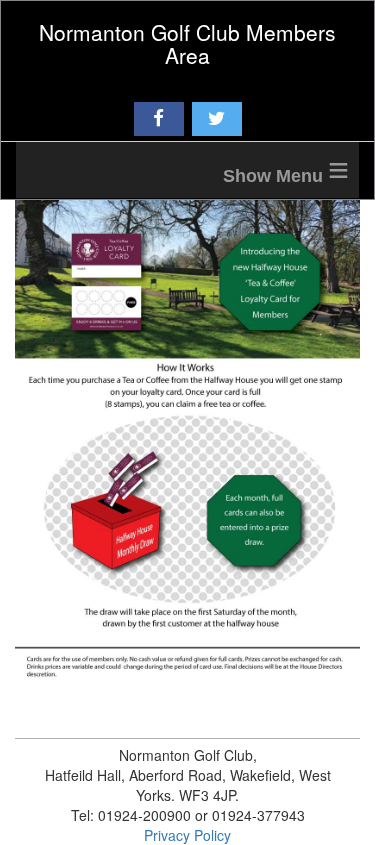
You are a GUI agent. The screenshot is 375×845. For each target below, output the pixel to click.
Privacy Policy (187, 835)
